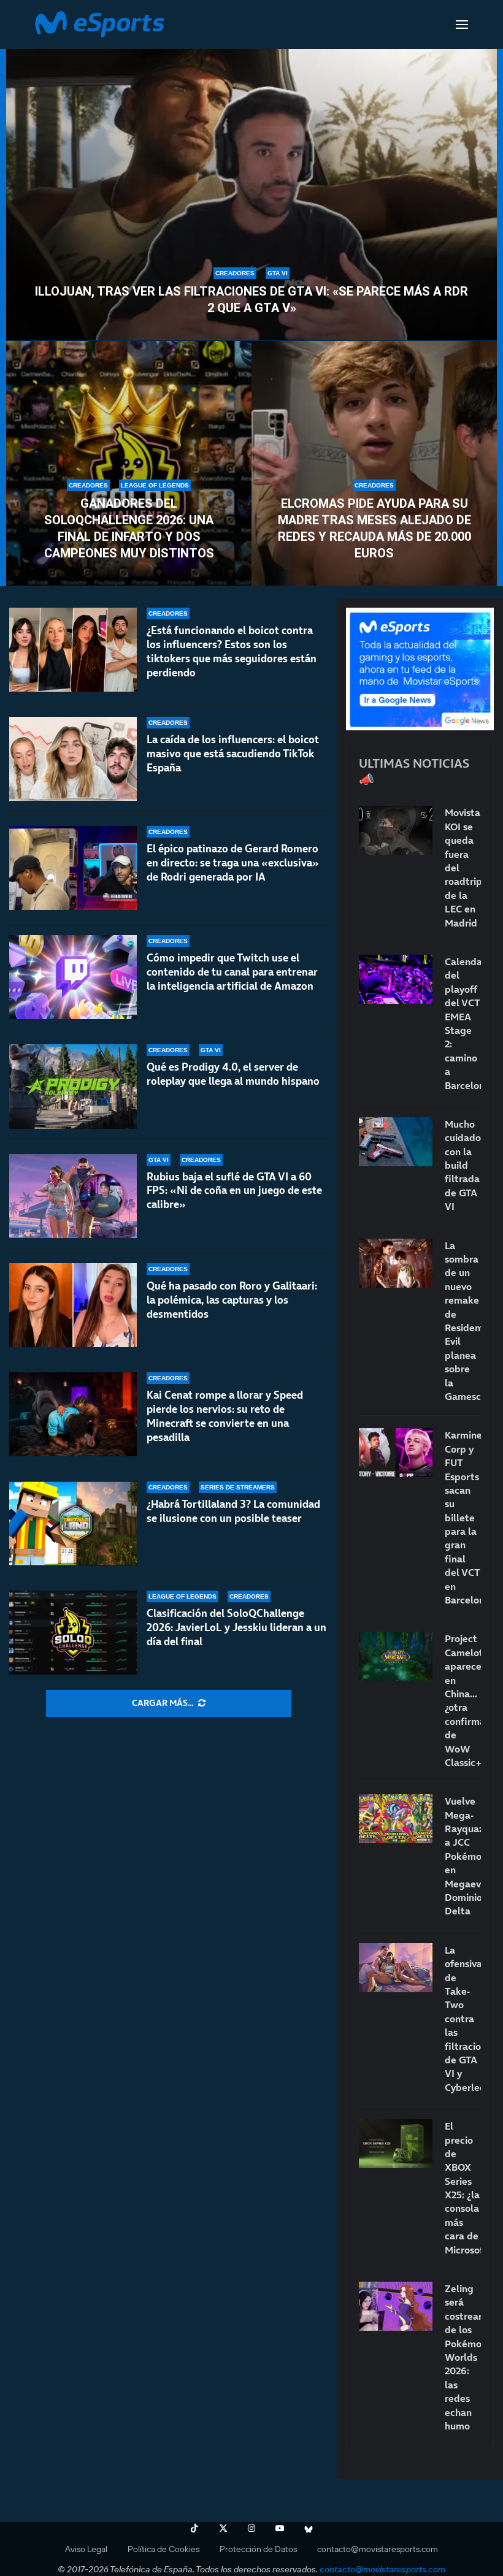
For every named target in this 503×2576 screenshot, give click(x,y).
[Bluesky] (309, 2528)
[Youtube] (280, 2528)
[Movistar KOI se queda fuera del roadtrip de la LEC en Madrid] (396, 830)
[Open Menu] (462, 25)
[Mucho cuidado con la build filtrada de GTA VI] (396, 1142)
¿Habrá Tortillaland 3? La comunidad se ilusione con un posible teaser (233, 1511)
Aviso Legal (86, 2549)
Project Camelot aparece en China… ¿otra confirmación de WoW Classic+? (463, 1700)
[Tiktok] (194, 2528)
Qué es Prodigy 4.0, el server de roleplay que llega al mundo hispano (233, 1074)
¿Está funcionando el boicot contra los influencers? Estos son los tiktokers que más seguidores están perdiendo (232, 652)
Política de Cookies (163, 2549)
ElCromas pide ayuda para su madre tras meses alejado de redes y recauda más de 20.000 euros (374, 528)
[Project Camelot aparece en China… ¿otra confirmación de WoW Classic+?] (396, 1656)
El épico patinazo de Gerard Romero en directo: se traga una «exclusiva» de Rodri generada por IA (233, 863)
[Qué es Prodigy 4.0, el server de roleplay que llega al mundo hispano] (73, 1086)
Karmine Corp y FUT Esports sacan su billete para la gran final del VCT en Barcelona (463, 1517)
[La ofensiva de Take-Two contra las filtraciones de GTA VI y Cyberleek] (396, 1968)
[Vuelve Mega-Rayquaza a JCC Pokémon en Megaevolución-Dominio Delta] (396, 1819)
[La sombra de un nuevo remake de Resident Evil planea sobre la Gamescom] (396, 1263)
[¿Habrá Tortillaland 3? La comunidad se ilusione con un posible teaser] (73, 1523)
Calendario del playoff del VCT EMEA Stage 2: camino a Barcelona (463, 1023)
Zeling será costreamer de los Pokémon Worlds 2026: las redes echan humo (463, 2357)
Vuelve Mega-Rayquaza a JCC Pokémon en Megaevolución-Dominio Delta (463, 1856)
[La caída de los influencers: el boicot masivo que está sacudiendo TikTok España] (73, 759)
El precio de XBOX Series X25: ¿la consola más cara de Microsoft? (463, 2188)
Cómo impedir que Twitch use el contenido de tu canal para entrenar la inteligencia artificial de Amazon (232, 972)
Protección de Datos (258, 2549)
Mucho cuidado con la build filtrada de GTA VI (463, 1165)
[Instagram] (251, 2528)
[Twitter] (223, 2528)
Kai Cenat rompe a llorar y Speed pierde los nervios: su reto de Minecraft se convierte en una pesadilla (225, 1416)
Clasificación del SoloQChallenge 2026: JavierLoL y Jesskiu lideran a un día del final (236, 1627)
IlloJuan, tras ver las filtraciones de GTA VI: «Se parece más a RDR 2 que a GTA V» (251, 300)
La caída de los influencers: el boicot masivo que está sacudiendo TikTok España (233, 754)
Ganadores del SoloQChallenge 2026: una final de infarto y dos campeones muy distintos (129, 528)
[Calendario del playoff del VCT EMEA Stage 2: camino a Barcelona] (396, 979)
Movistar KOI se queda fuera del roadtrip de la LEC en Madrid (463, 867)
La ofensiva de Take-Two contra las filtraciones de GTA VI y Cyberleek (463, 2019)
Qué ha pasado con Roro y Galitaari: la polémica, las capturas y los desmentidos (232, 1300)
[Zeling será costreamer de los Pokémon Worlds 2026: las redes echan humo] (396, 2306)
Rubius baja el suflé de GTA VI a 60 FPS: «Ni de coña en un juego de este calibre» (234, 1191)
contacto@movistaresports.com (378, 2549)
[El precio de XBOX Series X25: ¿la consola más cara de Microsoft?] (396, 2144)
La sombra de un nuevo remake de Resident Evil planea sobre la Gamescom (463, 1321)
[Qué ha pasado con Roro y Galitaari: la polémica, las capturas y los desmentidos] (73, 1305)
